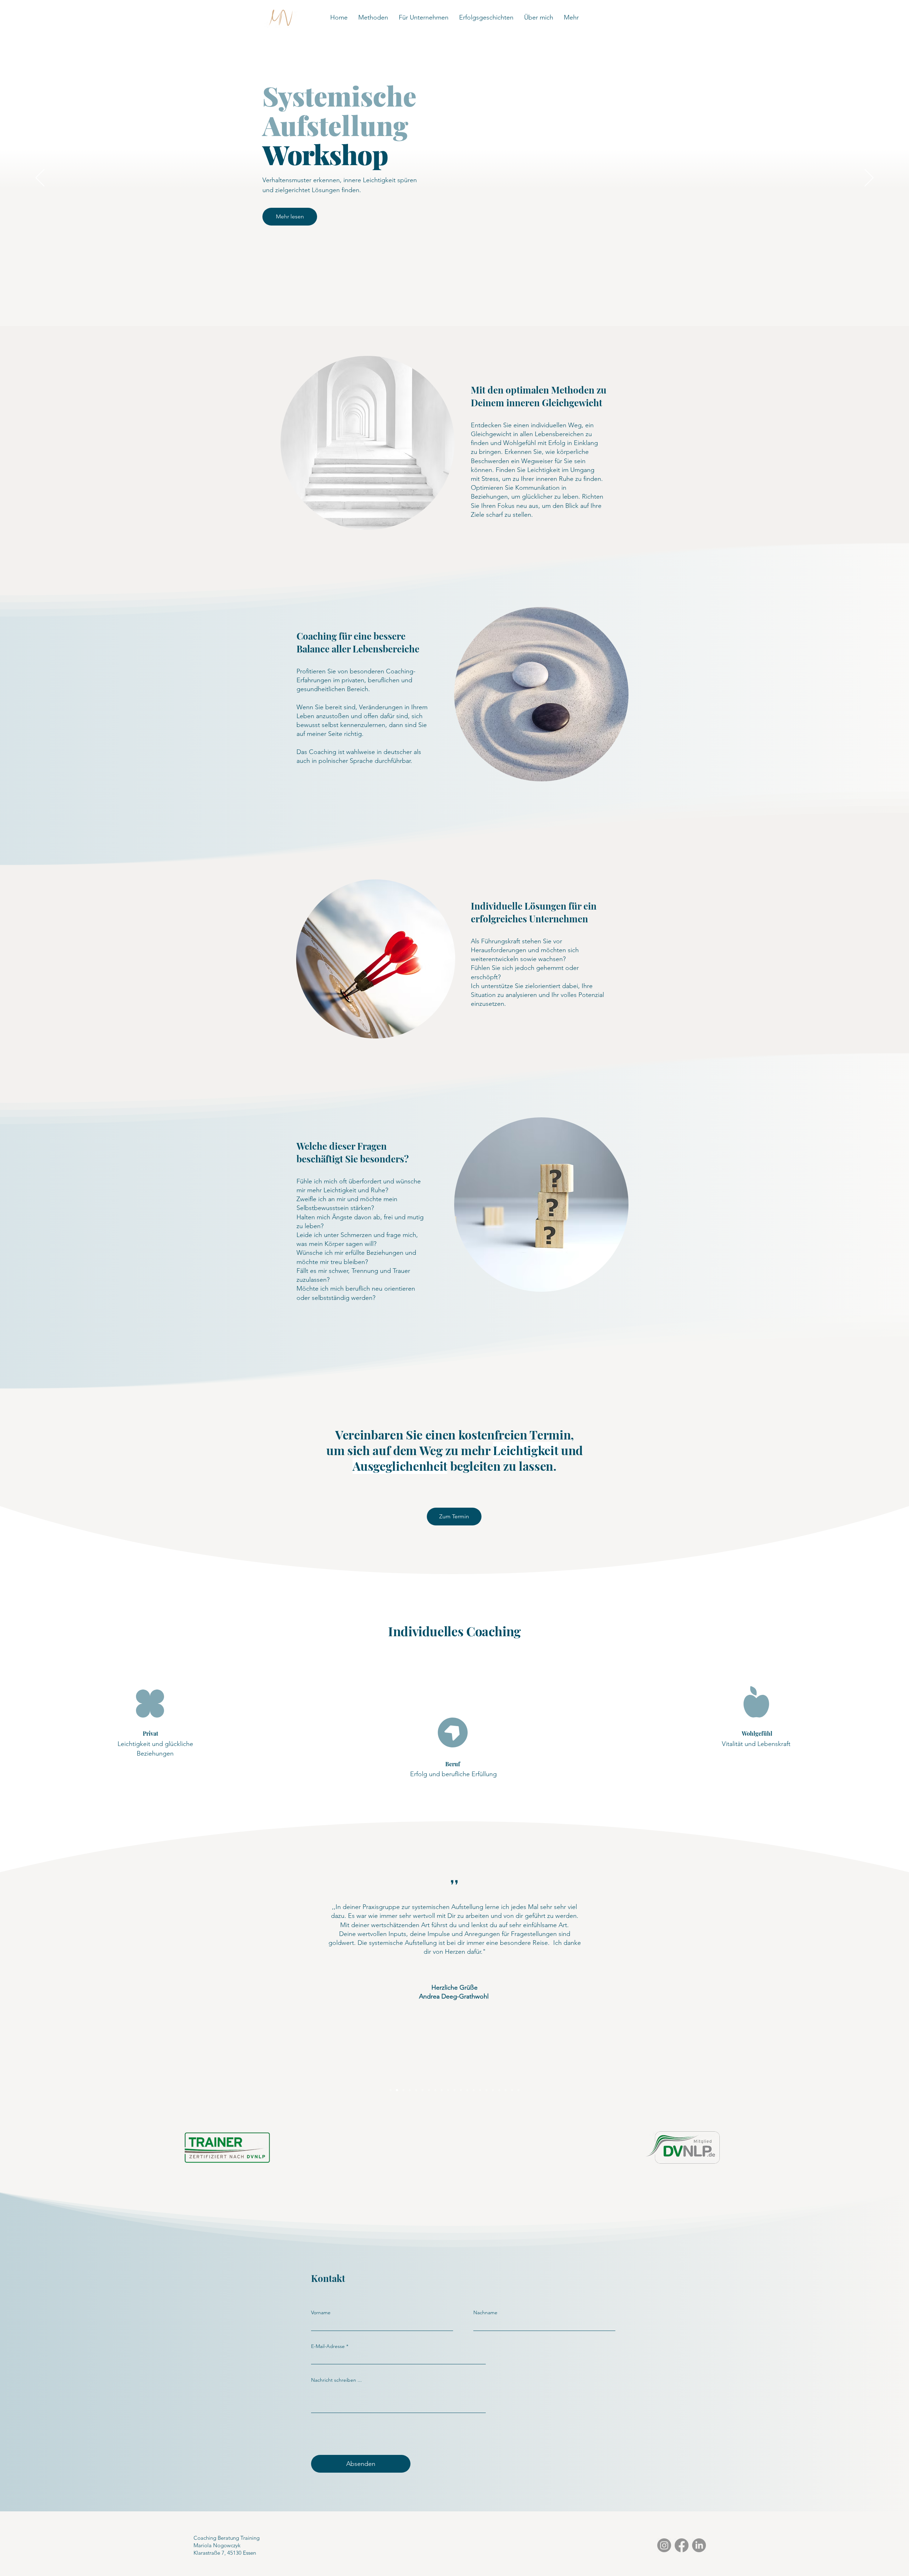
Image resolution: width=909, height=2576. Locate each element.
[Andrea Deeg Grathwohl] (397, 2090)
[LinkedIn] (699, 2545)
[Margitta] (480, 2090)
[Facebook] (682, 2545)
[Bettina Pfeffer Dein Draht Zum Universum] (448, 2090)
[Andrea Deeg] (416, 2090)
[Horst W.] (499, 2090)
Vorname (321, 2312)
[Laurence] (423, 2090)
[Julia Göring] (467, 2090)
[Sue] (410, 2090)
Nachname (485, 2312)
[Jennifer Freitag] (474, 2090)
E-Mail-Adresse (328, 2346)
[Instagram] (664, 2545)
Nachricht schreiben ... (336, 2380)
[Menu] (195, 18)
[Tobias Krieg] (442, 2090)
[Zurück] (40, 178)
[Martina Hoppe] (454, 2090)
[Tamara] (512, 2090)
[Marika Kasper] (429, 2090)
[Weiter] (869, 178)
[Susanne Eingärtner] (486, 2090)
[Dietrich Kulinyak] (506, 2090)
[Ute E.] (493, 2090)
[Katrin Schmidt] (391, 2090)
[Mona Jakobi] (461, 2090)
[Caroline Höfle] (403, 2090)
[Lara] (435, 2090)
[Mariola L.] (518, 2090)
